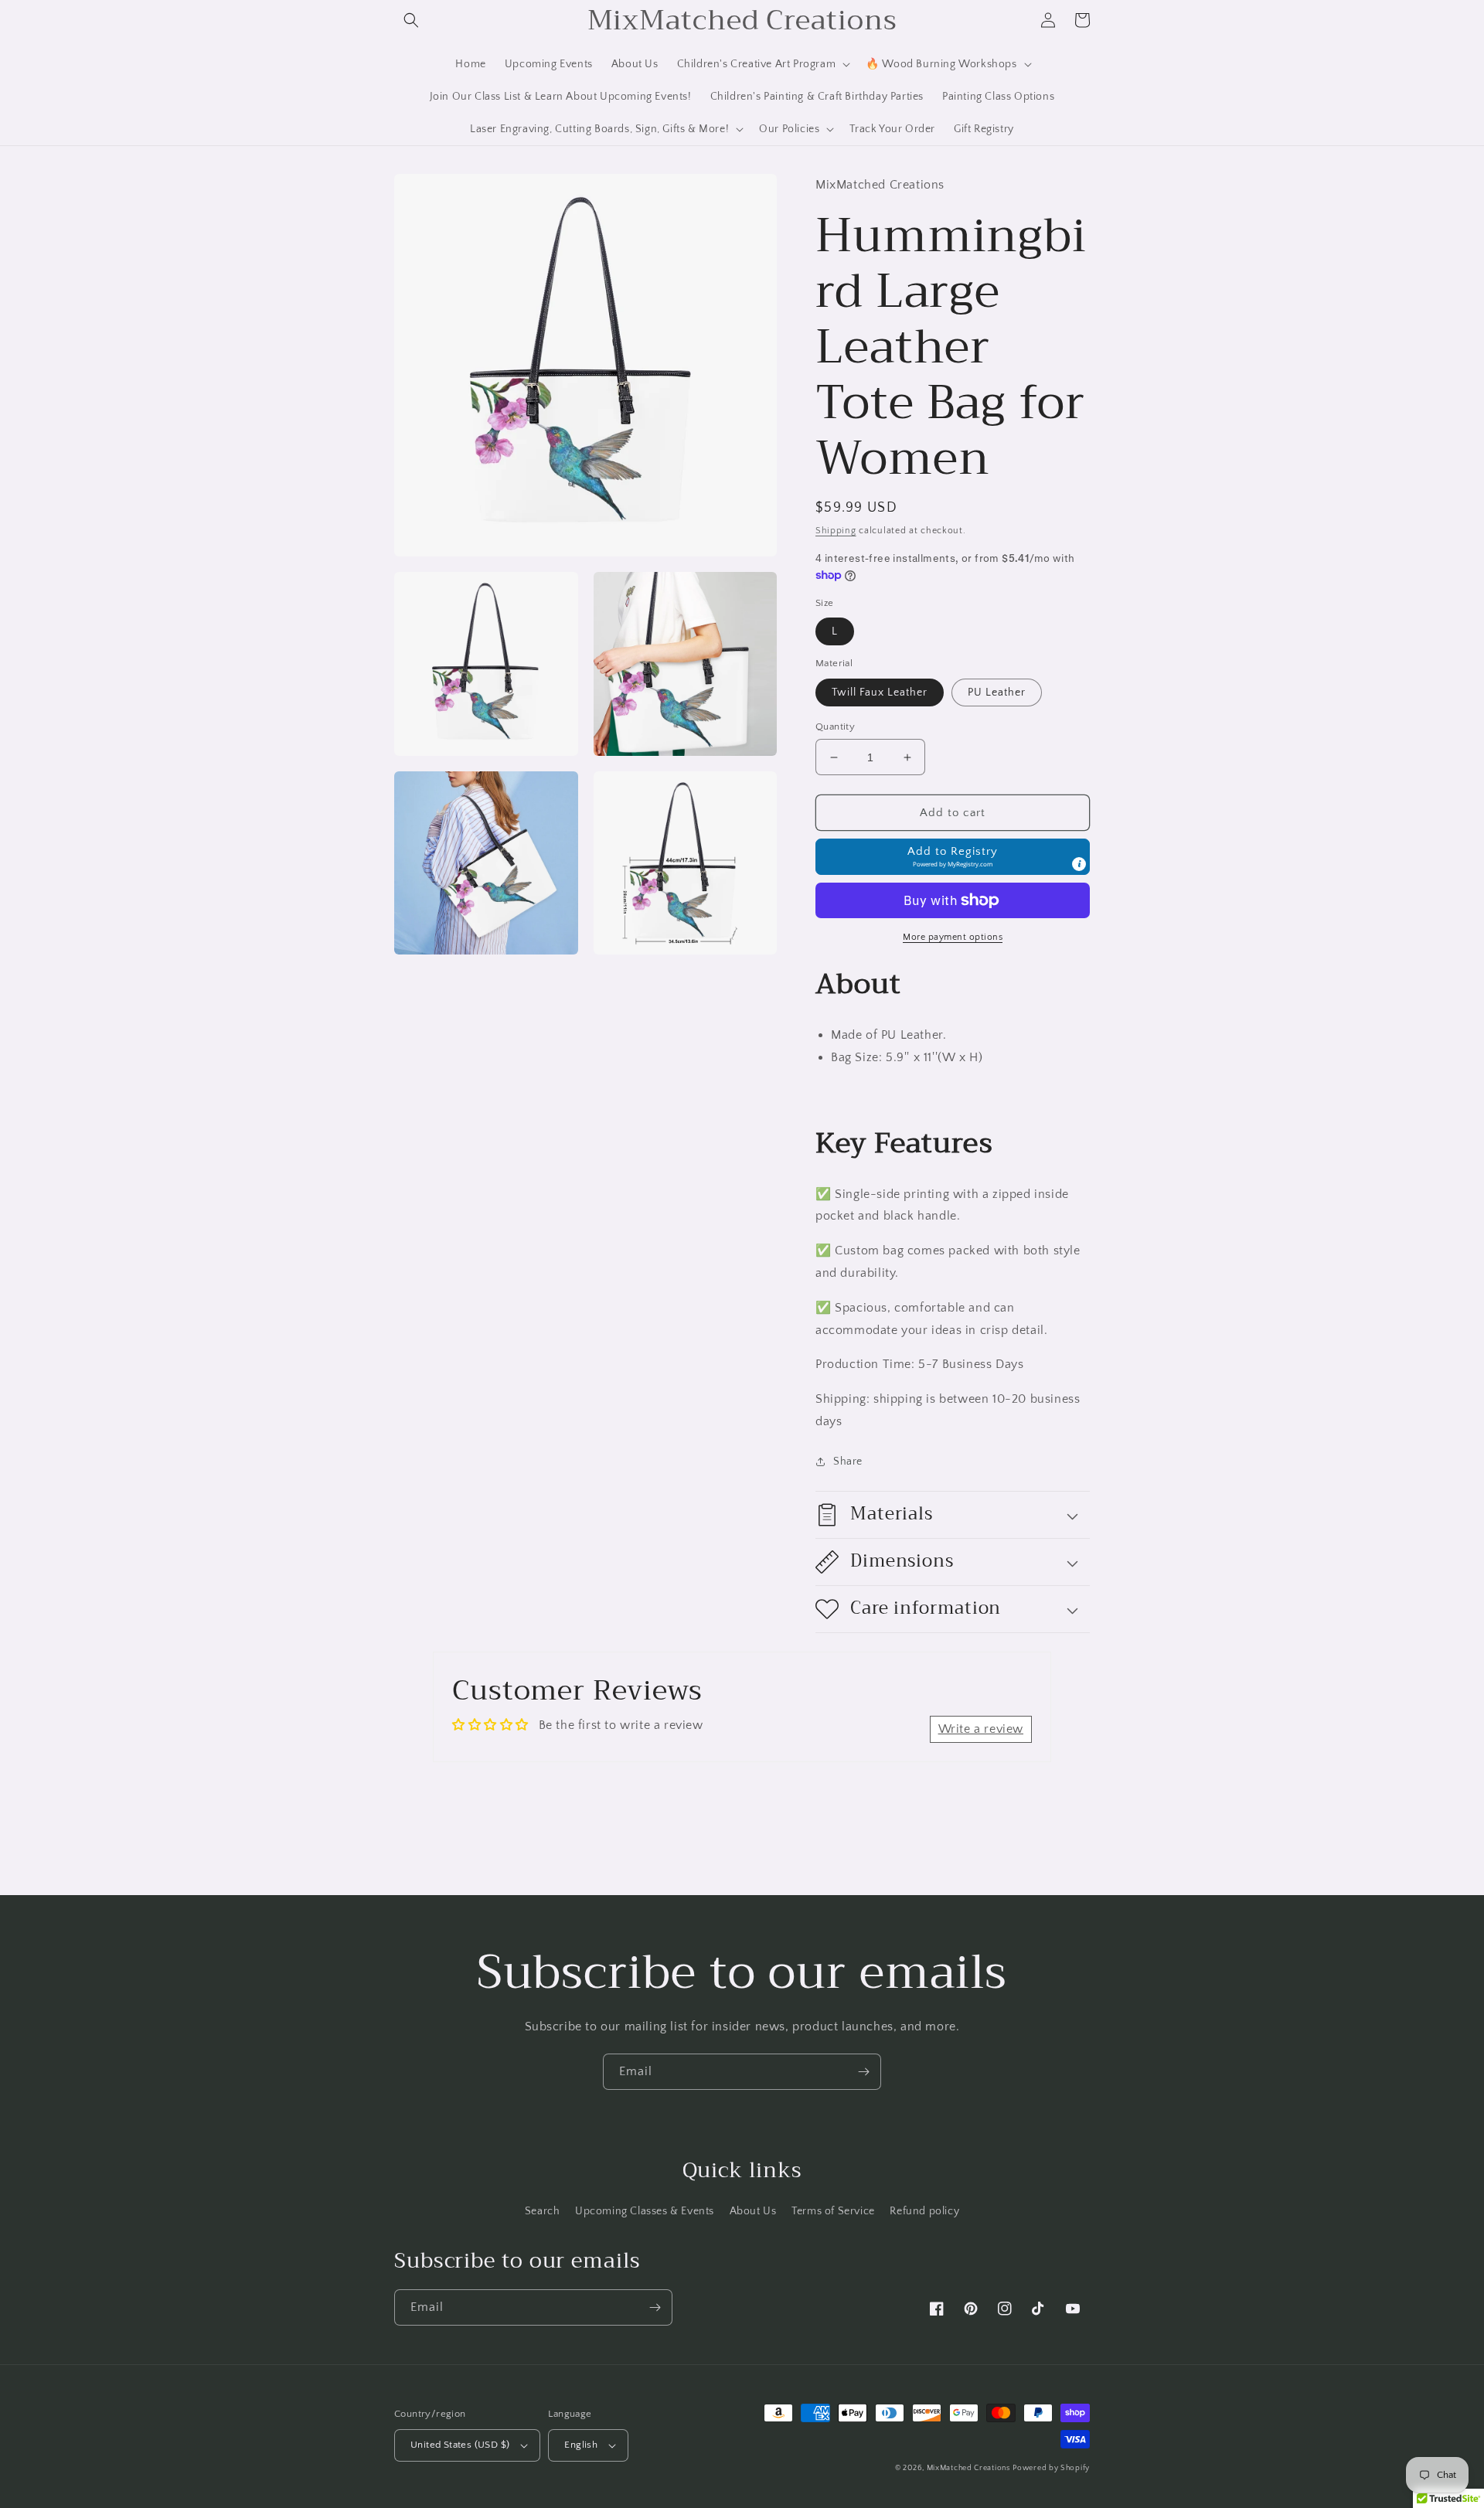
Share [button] (848, 1462)
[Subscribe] (863, 2072)
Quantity (835, 727)
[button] (411, 20)
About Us (753, 2211)
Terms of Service (833, 2211)
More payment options (953, 937)
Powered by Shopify (1051, 2468)
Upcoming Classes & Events (645, 2211)
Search (543, 2211)
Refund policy (924, 2211)
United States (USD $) (460, 2445)
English (581, 2445)
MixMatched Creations (968, 2468)
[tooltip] (1079, 864)
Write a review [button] (981, 1729)
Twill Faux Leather (880, 693)
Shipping (836, 531)
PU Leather (997, 693)
